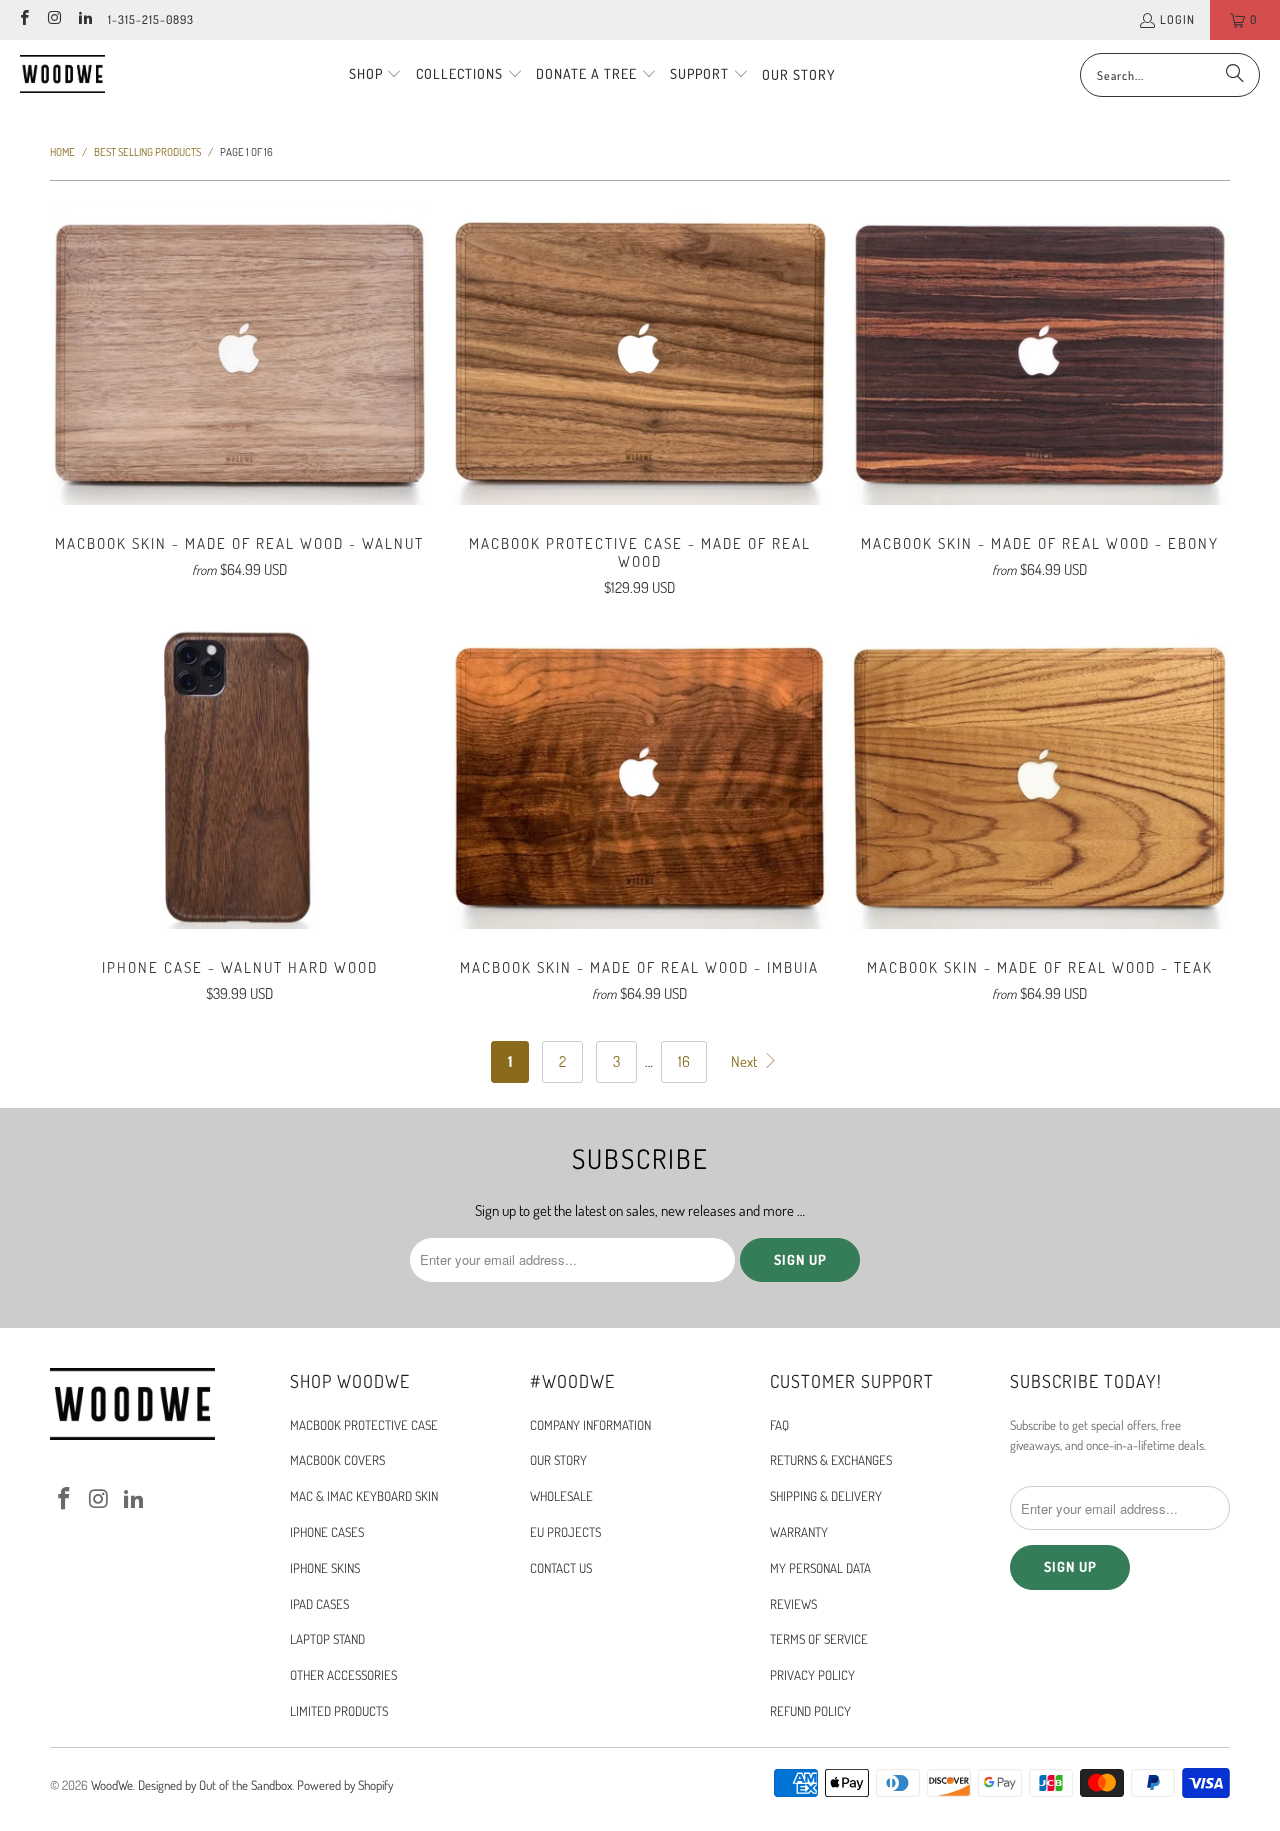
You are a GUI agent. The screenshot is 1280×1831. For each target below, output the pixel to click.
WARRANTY (799, 1532)
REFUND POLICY (810, 1711)
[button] (376, 75)
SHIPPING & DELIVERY (826, 1496)
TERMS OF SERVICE (819, 1639)
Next (745, 1061)
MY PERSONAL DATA (820, 1568)
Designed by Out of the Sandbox (215, 1785)
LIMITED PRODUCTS (339, 1711)
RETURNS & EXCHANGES (831, 1460)
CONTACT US (561, 1568)
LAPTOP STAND (327, 1639)
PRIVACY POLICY (812, 1675)
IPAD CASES (319, 1604)
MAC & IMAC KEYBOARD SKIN (364, 1496)
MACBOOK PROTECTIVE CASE (364, 1425)
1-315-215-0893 (151, 19)
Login (1177, 19)
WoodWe (112, 1785)
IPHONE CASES (327, 1532)
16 (684, 1061)
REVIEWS (793, 1604)
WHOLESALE (561, 1496)
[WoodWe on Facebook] (23, 19)
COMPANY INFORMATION (590, 1425)
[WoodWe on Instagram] (53, 19)
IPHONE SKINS (325, 1568)
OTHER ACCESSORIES (343, 1675)
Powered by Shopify (345, 1785)
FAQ (779, 1425)
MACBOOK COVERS (337, 1460)
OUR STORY (558, 1460)
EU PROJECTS (565, 1532)
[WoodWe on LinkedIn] (84, 19)
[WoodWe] (62, 74)
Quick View (240, 396)
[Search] (1235, 75)
